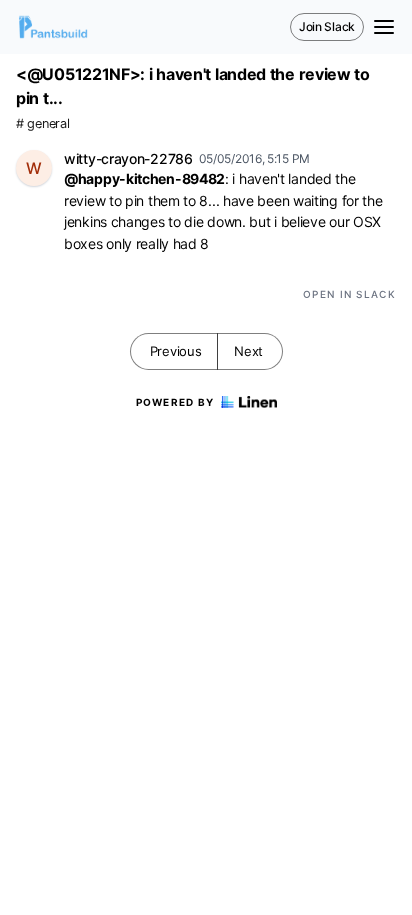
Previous (176, 351)
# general (42, 123)
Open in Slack (349, 294)
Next (248, 351)
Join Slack (327, 26)
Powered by (175, 402)
